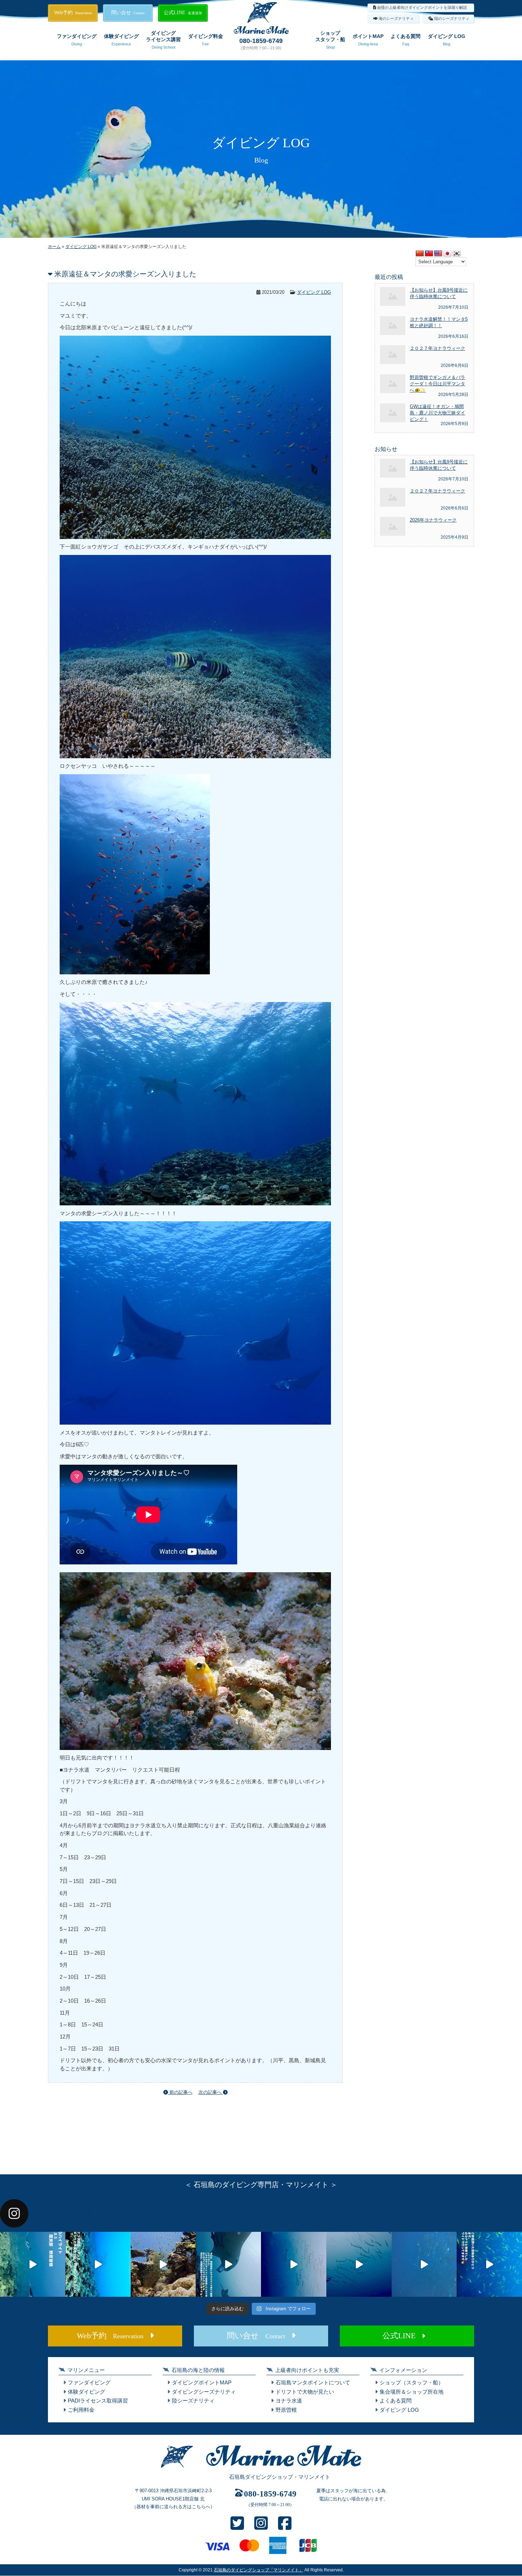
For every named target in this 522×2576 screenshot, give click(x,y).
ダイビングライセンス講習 (163, 40)
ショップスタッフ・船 (330, 40)
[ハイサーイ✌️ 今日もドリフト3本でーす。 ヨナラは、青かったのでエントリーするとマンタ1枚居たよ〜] (359, 2264)
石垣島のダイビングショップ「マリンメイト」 (259, 2570)
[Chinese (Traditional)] (429, 254)
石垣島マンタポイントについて (313, 2382)
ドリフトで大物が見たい (305, 2392)
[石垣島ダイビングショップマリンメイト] (261, 2468)
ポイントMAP (368, 40)
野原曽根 (286, 2410)
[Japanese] (447, 254)
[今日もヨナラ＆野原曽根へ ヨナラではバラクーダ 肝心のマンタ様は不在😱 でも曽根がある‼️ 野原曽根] (424, 2264)
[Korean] (457, 254)
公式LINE (183, 13)
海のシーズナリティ (396, 18)
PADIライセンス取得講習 (98, 2401)
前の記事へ (180, 2092)
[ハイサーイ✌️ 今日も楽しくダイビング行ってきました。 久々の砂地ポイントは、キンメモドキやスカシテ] (294, 2264)
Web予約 (73, 13)
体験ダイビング (121, 40)
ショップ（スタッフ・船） (412, 2382)
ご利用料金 (81, 2410)
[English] (438, 254)
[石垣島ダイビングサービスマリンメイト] (261, 32)
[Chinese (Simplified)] (420, 254)
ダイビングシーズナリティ (204, 2392)
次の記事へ (211, 2092)
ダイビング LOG (447, 40)
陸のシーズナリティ (452, 18)
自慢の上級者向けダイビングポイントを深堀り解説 (422, 7)
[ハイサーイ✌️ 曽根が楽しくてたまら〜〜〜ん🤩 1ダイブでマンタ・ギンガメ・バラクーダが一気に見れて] (98, 2264)
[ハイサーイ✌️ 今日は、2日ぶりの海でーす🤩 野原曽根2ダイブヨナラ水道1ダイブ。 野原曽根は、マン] (228, 2264)
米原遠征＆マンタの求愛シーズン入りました (125, 274)
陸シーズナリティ (193, 2401)
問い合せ (128, 13)
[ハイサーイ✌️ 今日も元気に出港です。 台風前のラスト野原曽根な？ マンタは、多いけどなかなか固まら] (33, 2264)
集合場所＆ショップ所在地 (412, 2392)
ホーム (54, 247)
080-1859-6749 (261, 41)
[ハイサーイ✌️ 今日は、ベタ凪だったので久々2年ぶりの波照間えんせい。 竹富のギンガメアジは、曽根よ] (163, 2264)
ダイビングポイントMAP (202, 2382)
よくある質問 (406, 40)
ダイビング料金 (206, 40)
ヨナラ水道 (289, 2401)
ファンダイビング (77, 40)
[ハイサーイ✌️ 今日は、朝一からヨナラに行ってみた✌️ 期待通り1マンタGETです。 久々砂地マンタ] (489, 2264)
